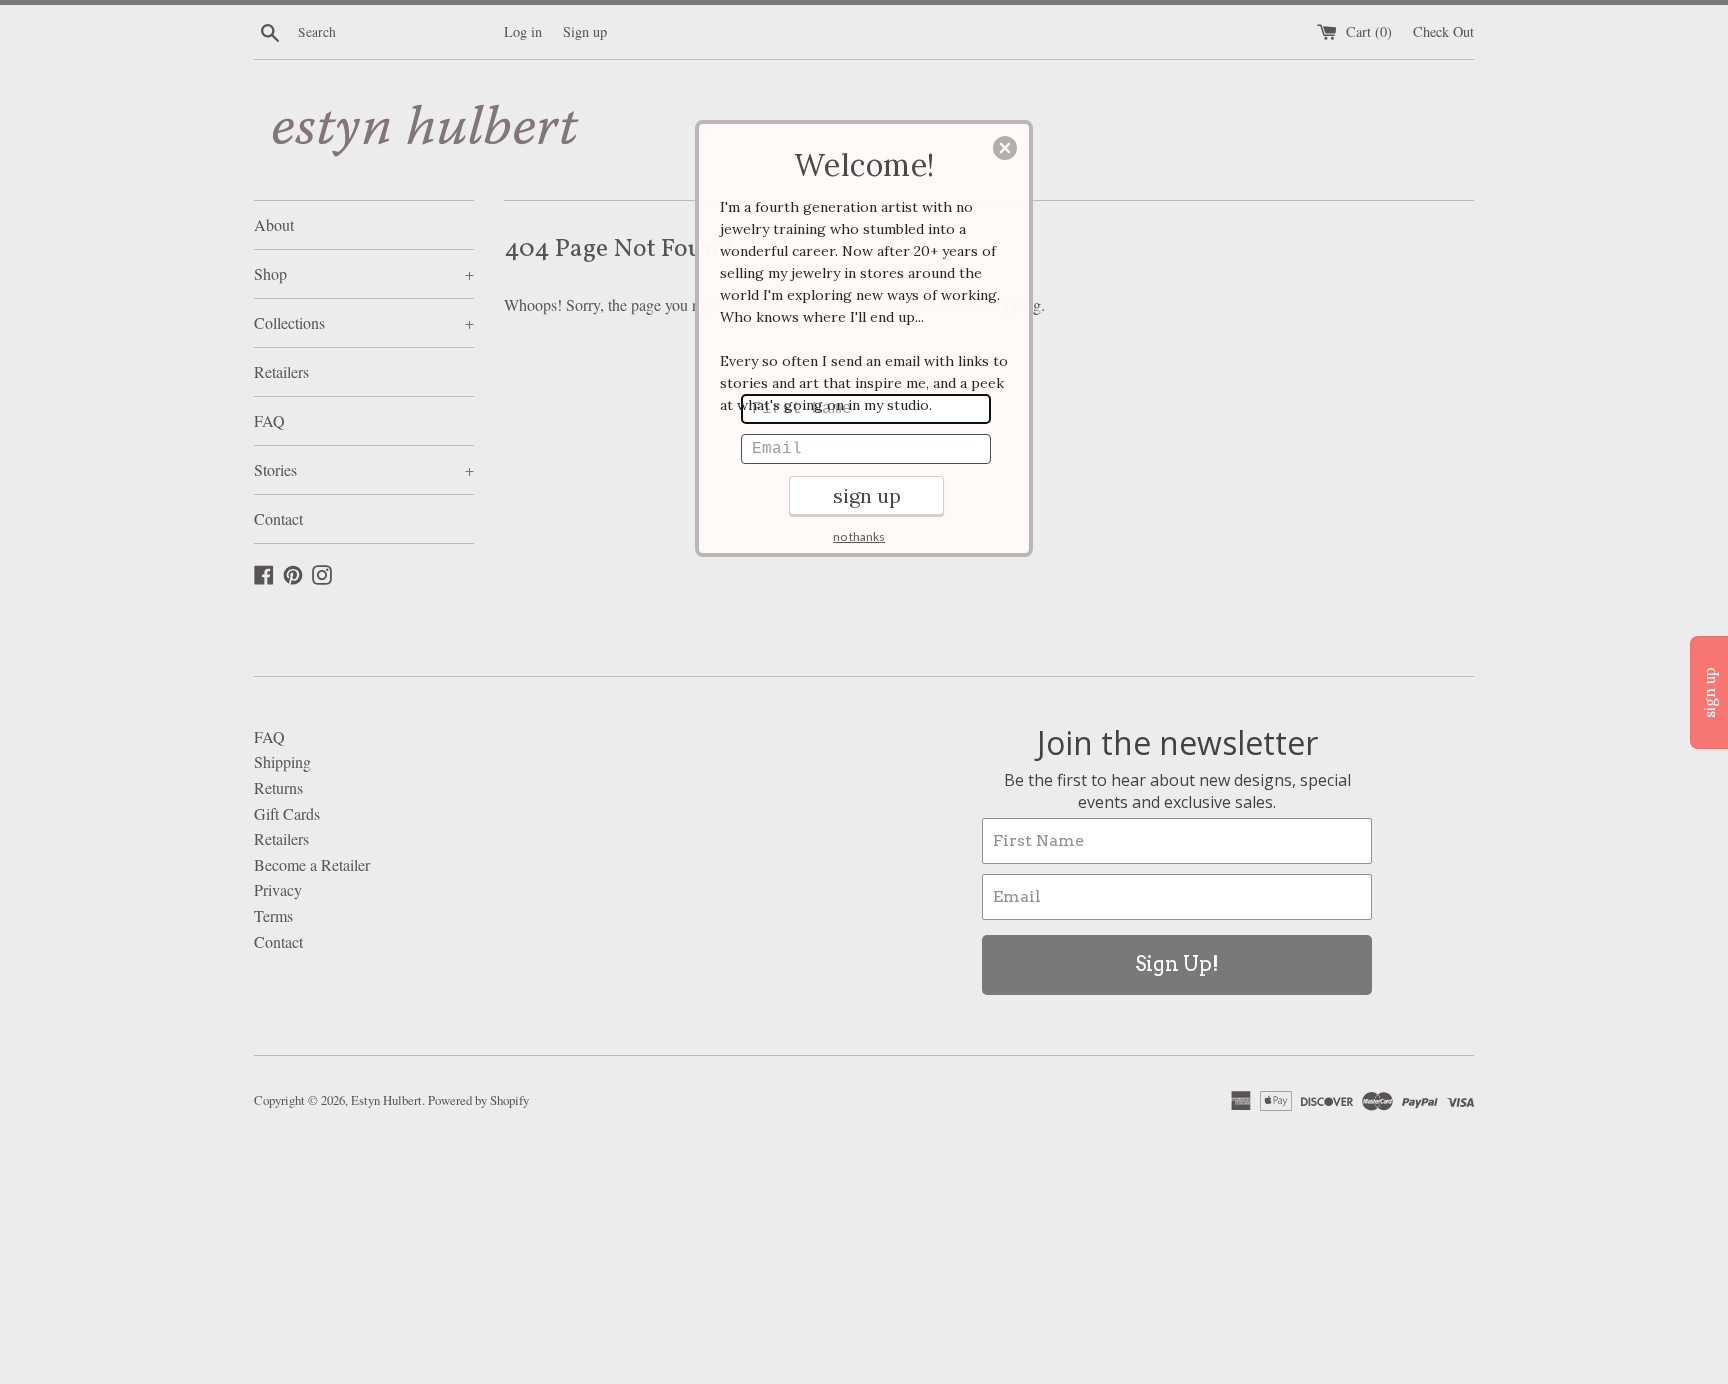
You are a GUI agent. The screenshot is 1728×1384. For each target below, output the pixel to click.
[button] (1005, 148)
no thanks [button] (859, 536)
